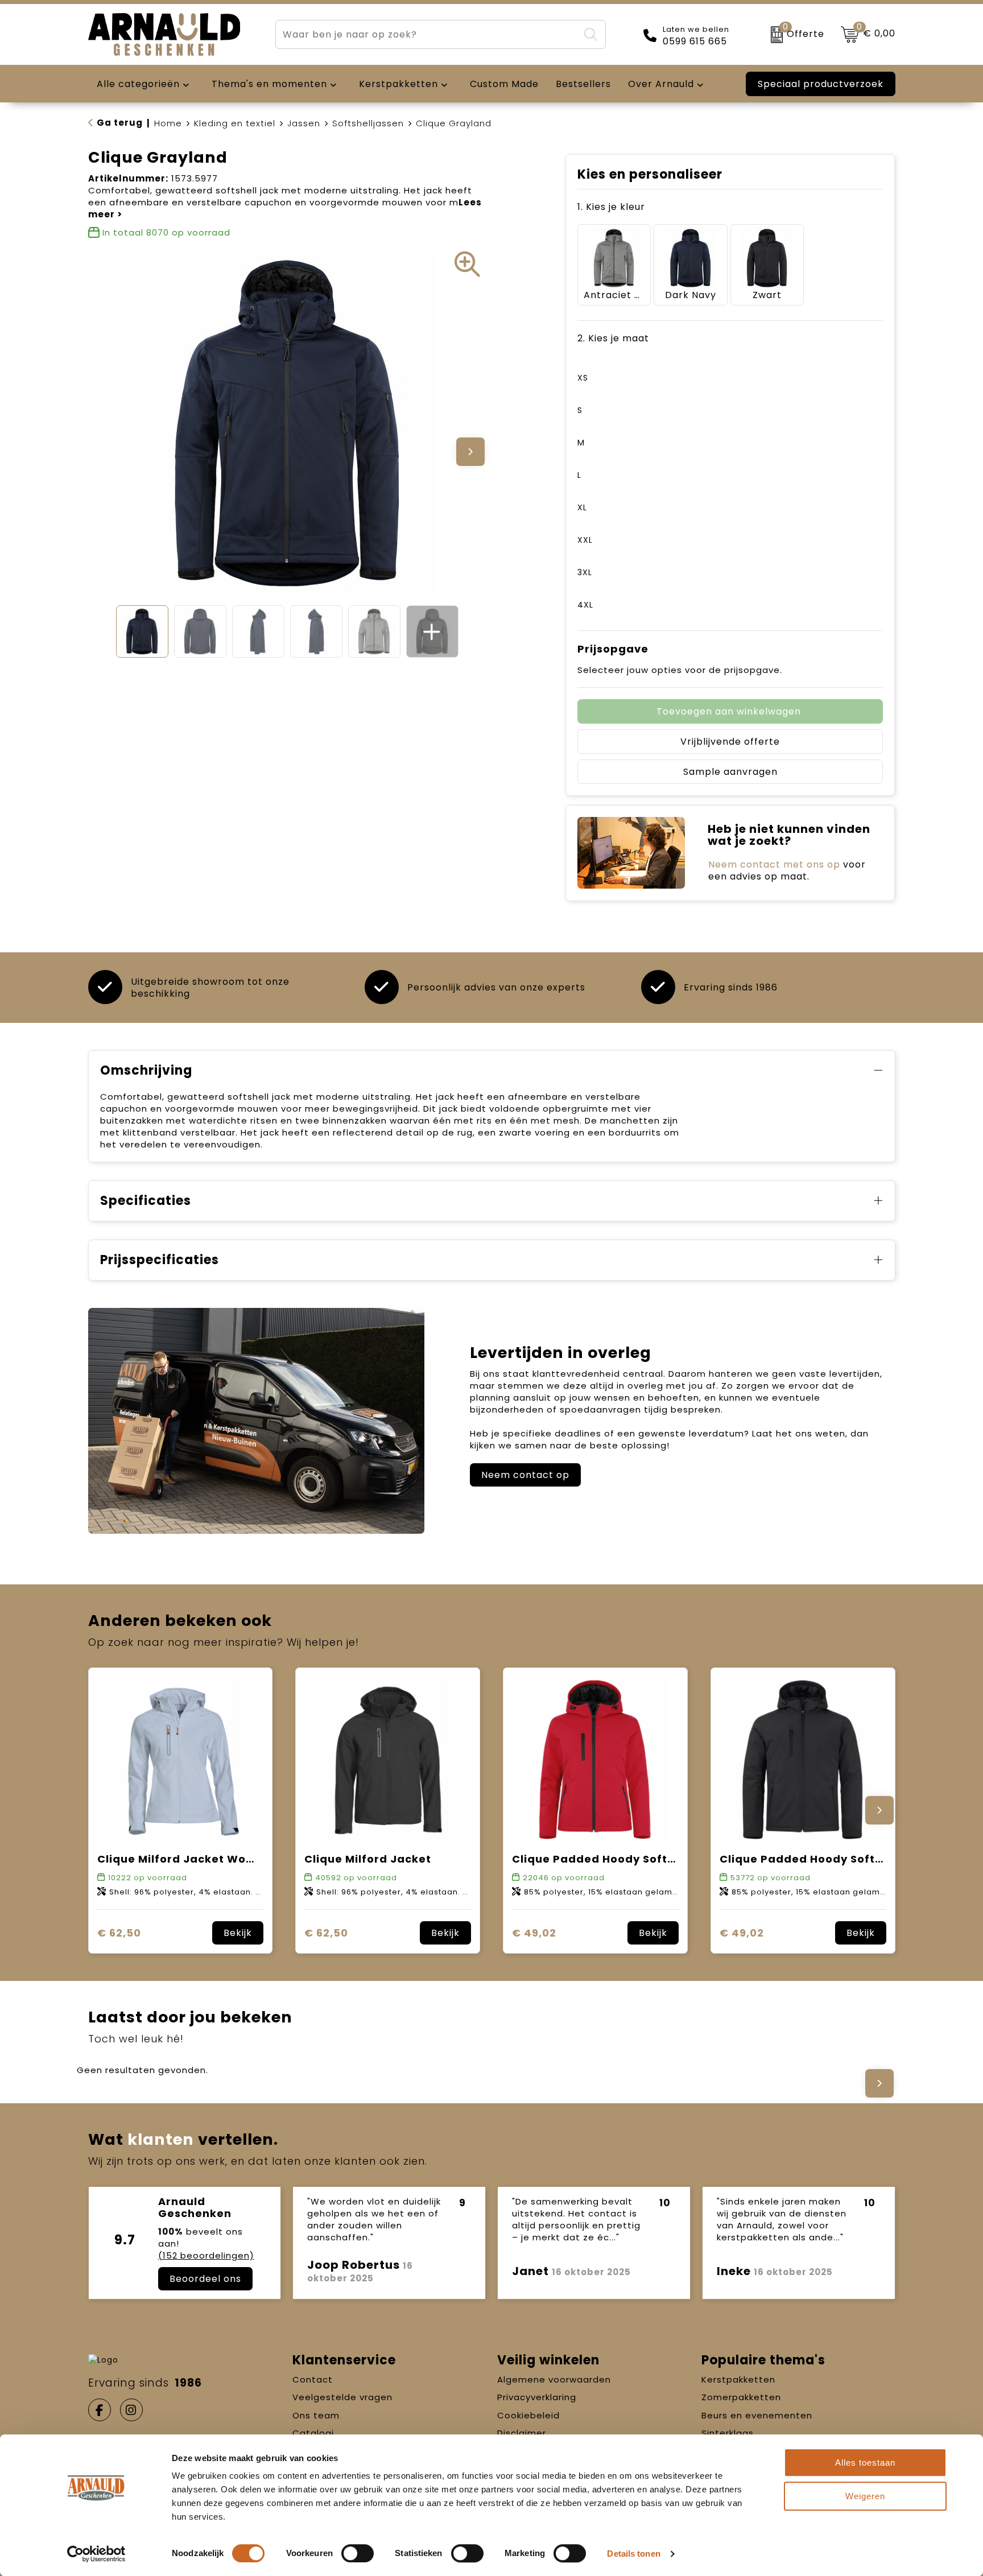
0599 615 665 (695, 42)
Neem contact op (525, 1475)
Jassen (304, 123)
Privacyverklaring (537, 2397)
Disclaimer (522, 2433)
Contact (313, 2379)
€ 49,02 (534, 1933)
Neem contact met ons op (774, 864)
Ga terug (120, 123)
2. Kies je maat (613, 338)
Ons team (316, 2415)
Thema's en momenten (269, 84)
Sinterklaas (728, 2433)
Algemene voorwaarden (554, 2379)
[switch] (358, 2553)
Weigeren (865, 2496)
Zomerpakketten (741, 2397)
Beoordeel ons (205, 2279)
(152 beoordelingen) (206, 2255)
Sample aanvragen (730, 772)
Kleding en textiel (235, 123)
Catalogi (313, 2433)
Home (168, 123)
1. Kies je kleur (611, 207)
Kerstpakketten (738, 2379)
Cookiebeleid (528, 2415)
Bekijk (238, 1933)
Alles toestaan (865, 2463)
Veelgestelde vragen (342, 2397)
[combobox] (427, 34)
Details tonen (633, 2554)
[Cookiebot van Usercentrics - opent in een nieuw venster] (96, 2554)
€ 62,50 (119, 1933)
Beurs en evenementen (757, 2415)
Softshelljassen (368, 123)
